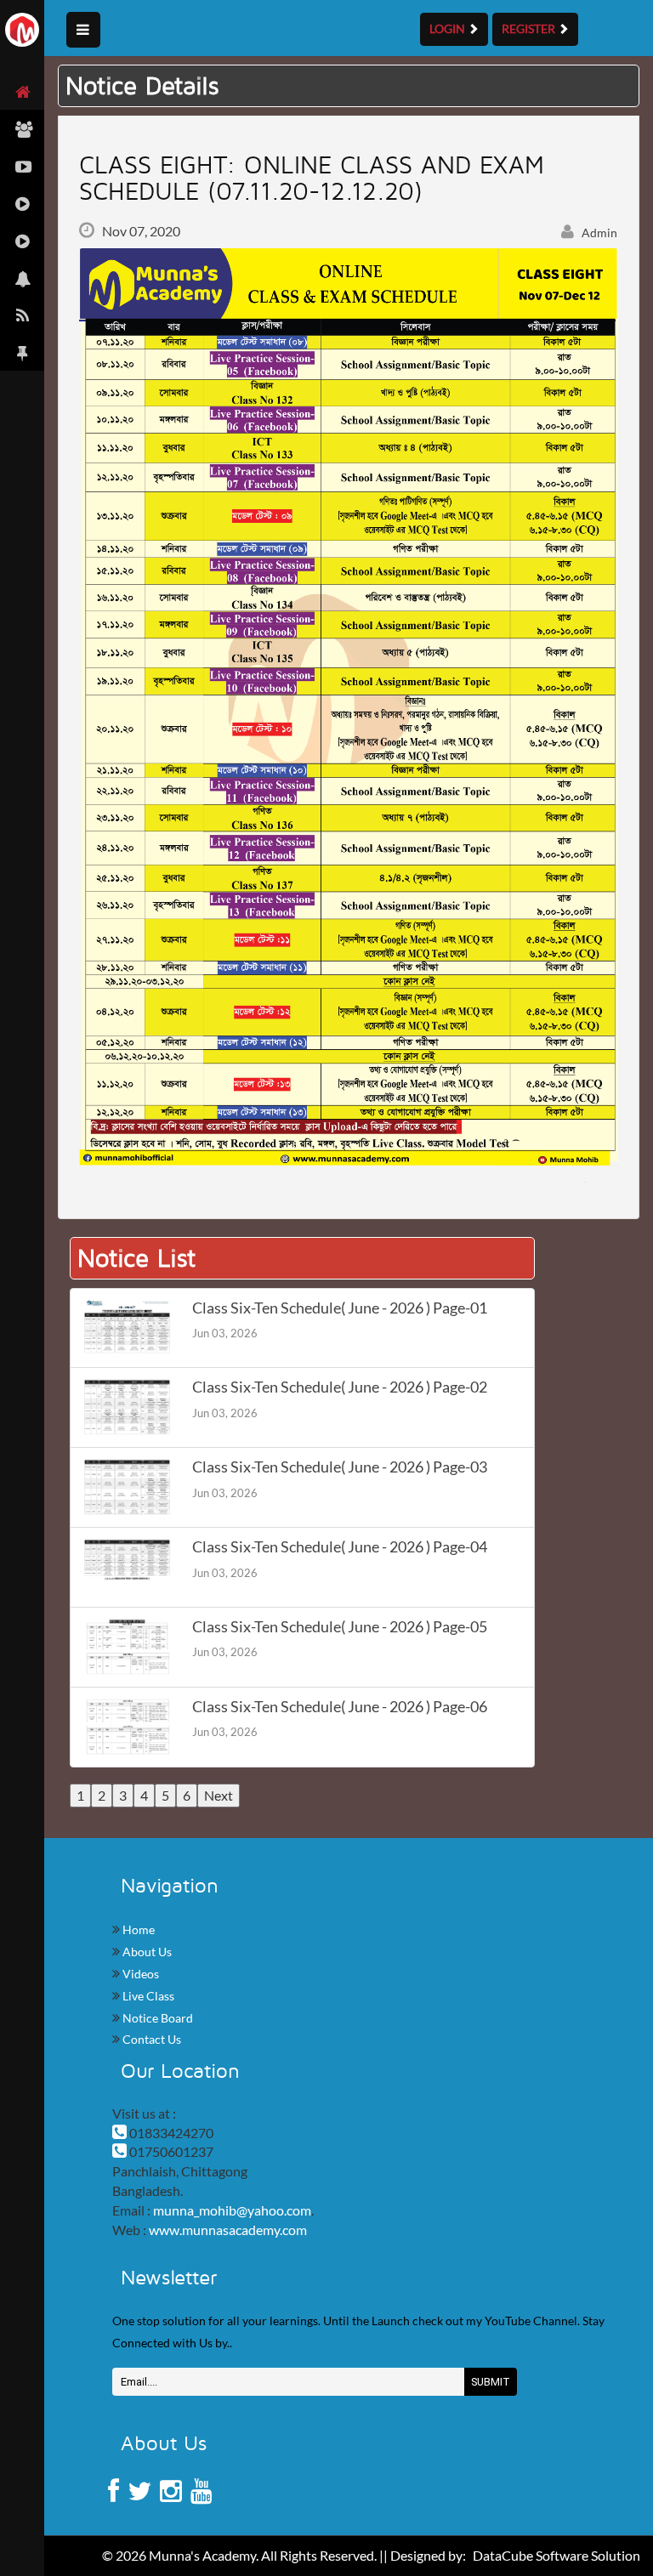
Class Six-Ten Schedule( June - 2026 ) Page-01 (340, 1308)
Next (219, 1795)
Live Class (147, 1996)
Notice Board (156, 2018)
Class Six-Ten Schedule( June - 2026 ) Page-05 (340, 1627)
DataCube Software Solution (556, 2555)
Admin (598, 233)
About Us (146, 1952)
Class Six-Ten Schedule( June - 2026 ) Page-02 (340, 1387)
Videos (139, 1974)
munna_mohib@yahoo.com (232, 2210)
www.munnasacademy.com (228, 2230)
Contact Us (150, 2039)
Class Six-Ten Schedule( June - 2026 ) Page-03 (340, 1467)
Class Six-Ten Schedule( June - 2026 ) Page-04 (340, 1547)
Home (137, 1929)
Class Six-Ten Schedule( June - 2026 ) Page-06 (340, 1707)
